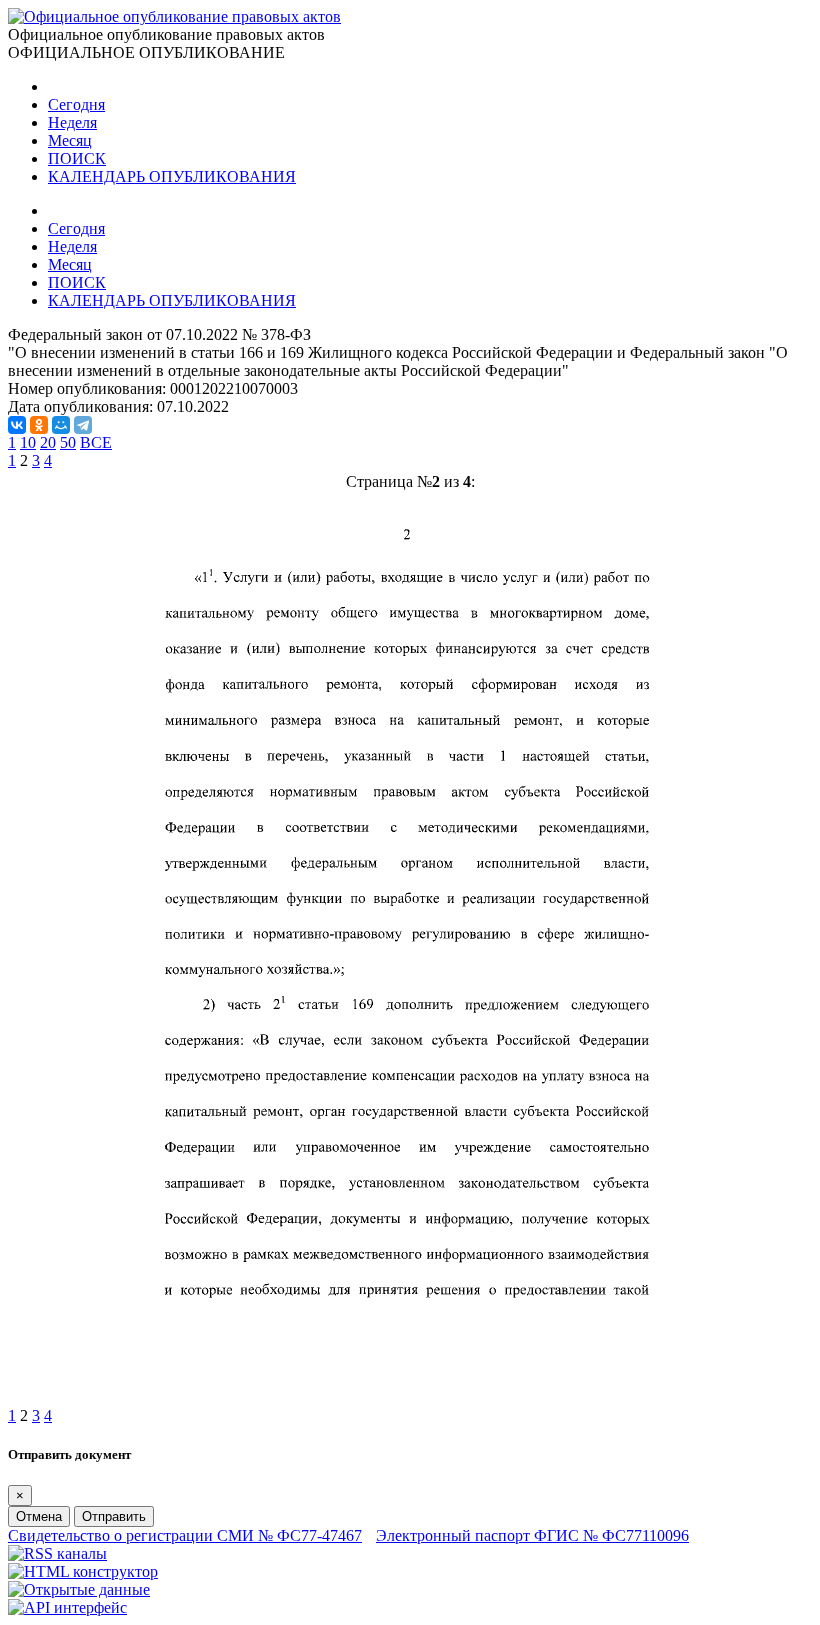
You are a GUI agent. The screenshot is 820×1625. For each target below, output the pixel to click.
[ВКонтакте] (17, 425)
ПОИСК (77, 158)
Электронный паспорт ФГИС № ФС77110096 (532, 1535)
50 (68, 442)
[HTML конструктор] (83, 1571)
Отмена (39, 1516)
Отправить (114, 1516)
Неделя (72, 122)
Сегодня (76, 104)
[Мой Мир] (61, 425)
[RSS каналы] (57, 1553)
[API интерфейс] (67, 1607)
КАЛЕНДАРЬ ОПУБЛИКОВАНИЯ (172, 176)
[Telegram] (83, 425)
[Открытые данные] (79, 1589)
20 (48, 442)
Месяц (70, 140)
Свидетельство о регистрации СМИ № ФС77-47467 (185, 1535)
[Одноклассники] (39, 425)
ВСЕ (96, 442)
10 (28, 442)
